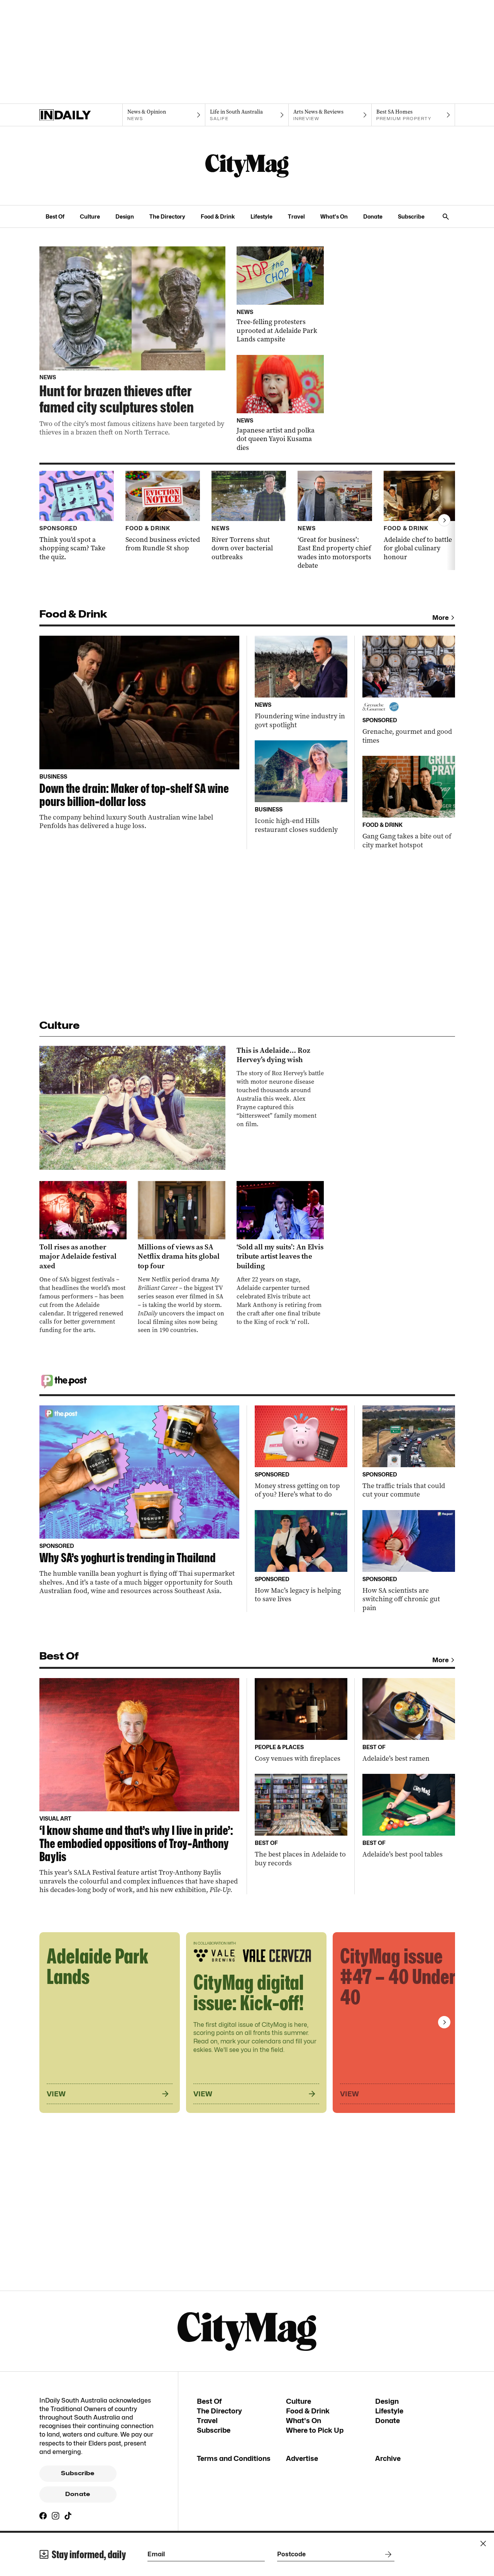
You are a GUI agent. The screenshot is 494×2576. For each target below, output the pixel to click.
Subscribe (411, 216)
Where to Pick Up (315, 2430)
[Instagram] (56, 2516)
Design (125, 216)
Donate (373, 216)
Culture (90, 216)
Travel (296, 216)
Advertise (302, 2458)
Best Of (55, 216)
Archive (388, 2458)
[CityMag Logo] (247, 166)
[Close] (483, 2544)
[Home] (81, 115)
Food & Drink (218, 216)
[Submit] (387, 2554)
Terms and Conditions (234, 2458)
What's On (334, 216)
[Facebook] (43, 2516)
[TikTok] (68, 2516)
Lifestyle (261, 216)
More (441, 618)
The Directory (167, 216)
